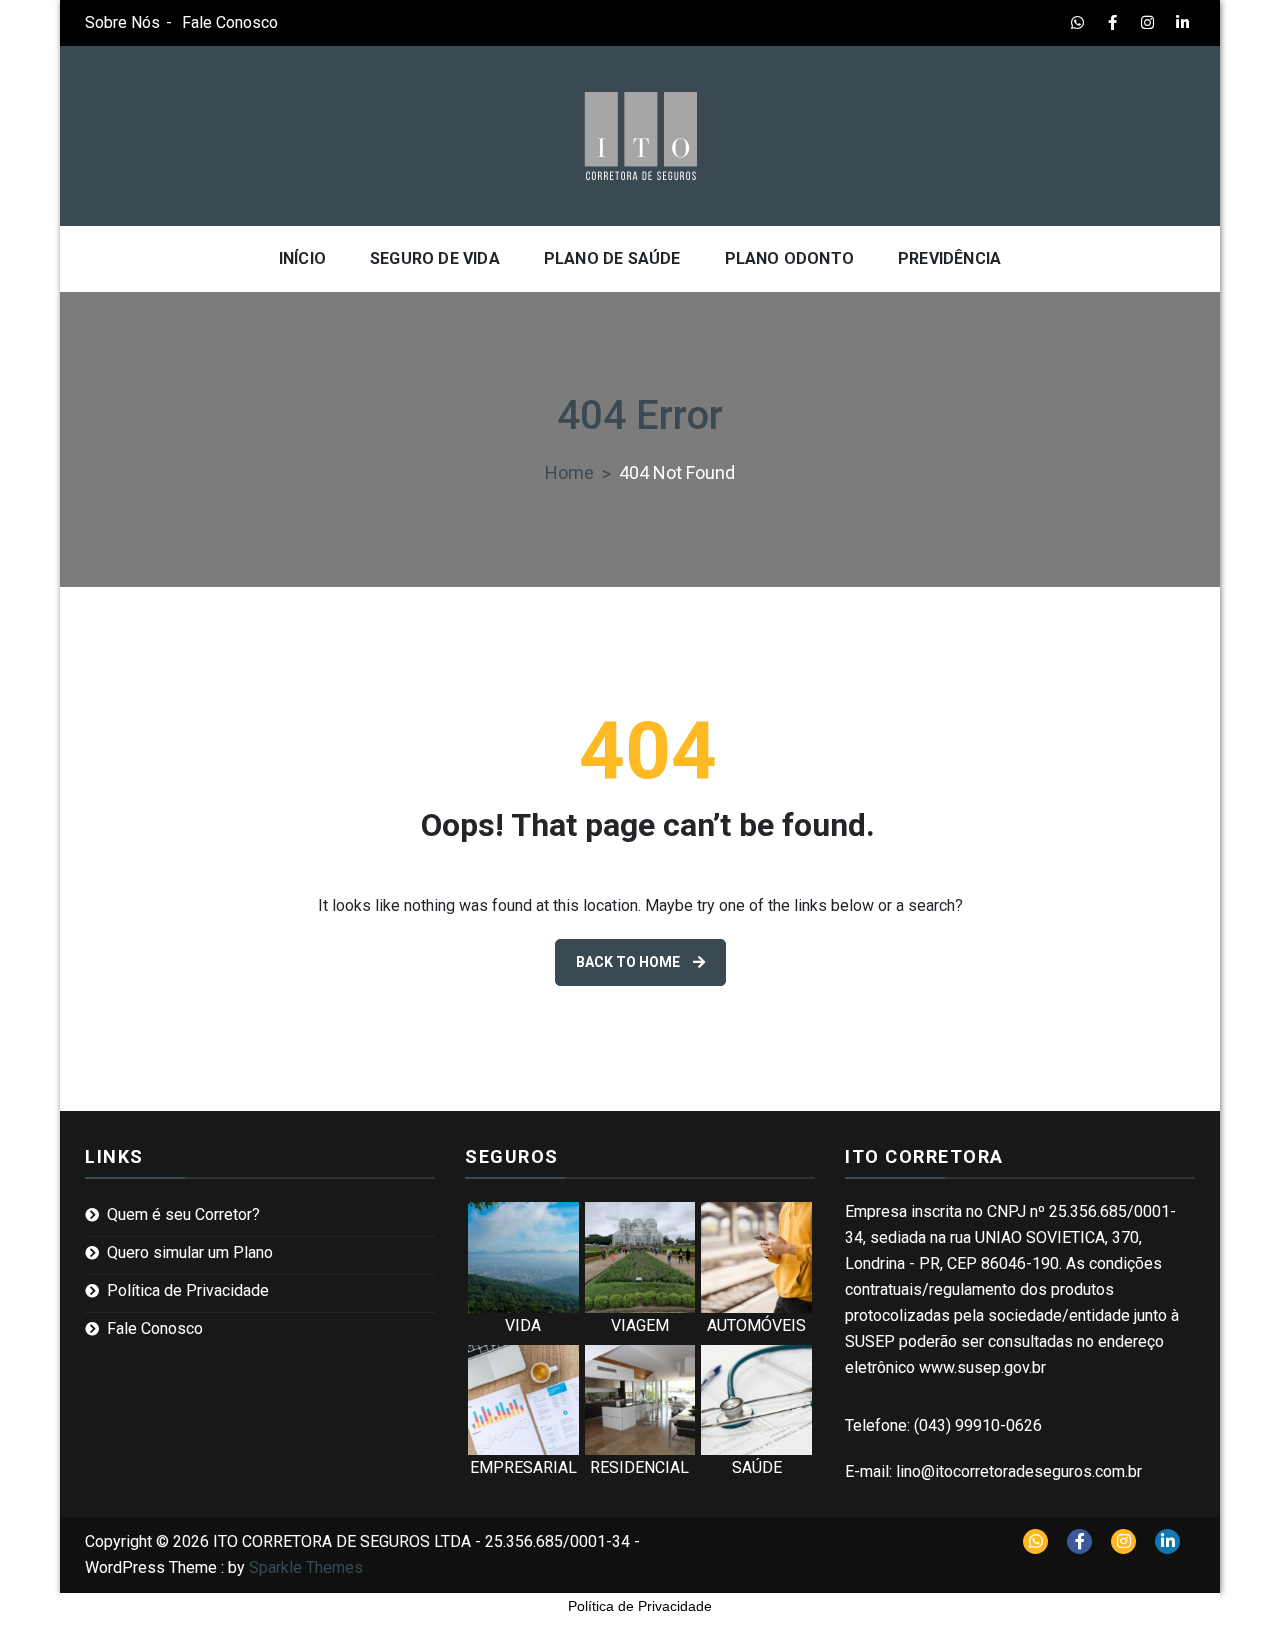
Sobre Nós (122, 22)
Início (302, 258)
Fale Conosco (230, 22)
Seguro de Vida (435, 258)
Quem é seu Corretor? (183, 1214)
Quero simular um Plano (190, 1252)
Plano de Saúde (612, 258)
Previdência (949, 258)
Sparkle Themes (306, 1567)
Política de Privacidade (188, 1290)
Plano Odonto (789, 258)
